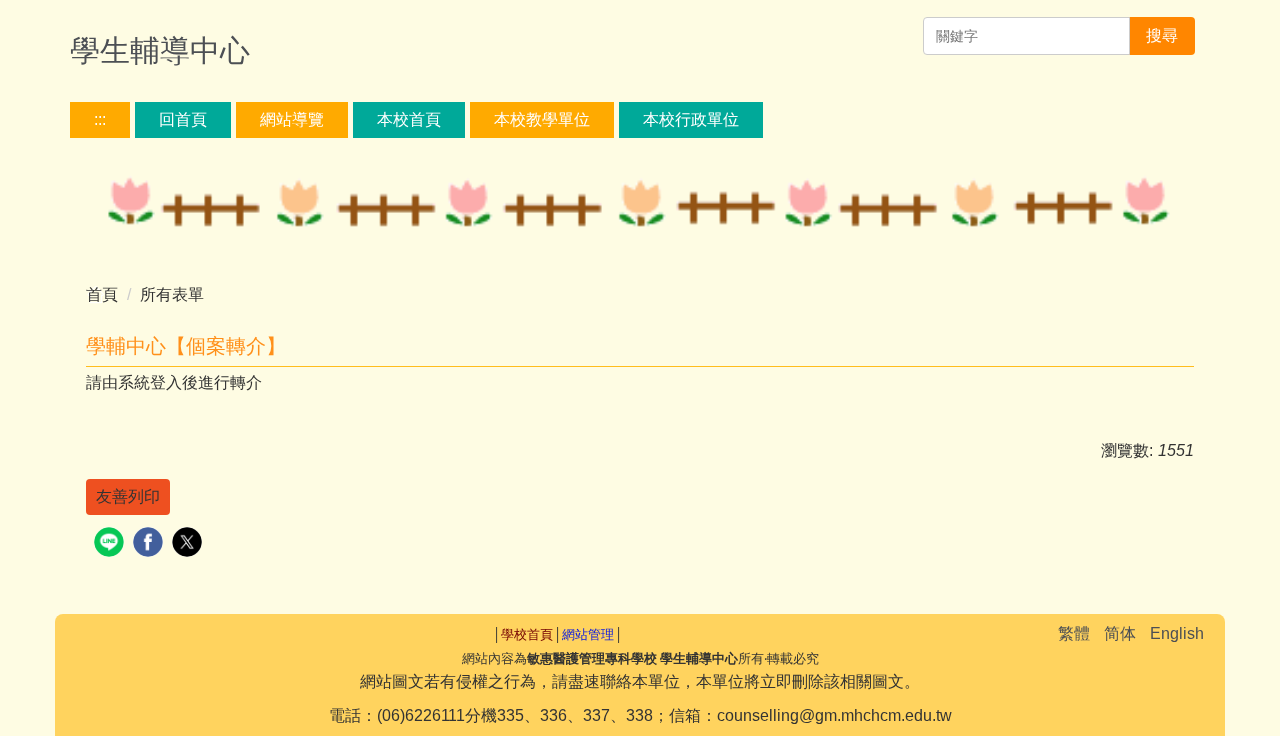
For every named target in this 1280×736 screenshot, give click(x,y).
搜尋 (1162, 35)
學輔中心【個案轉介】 (186, 346)
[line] (111, 544)
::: (100, 119)
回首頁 (183, 119)
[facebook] (150, 544)
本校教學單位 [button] (542, 119)
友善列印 (128, 496)
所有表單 (172, 294)
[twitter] (189, 544)
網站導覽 (292, 119)
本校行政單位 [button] (691, 119)
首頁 (102, 294)
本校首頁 (409, 119)
